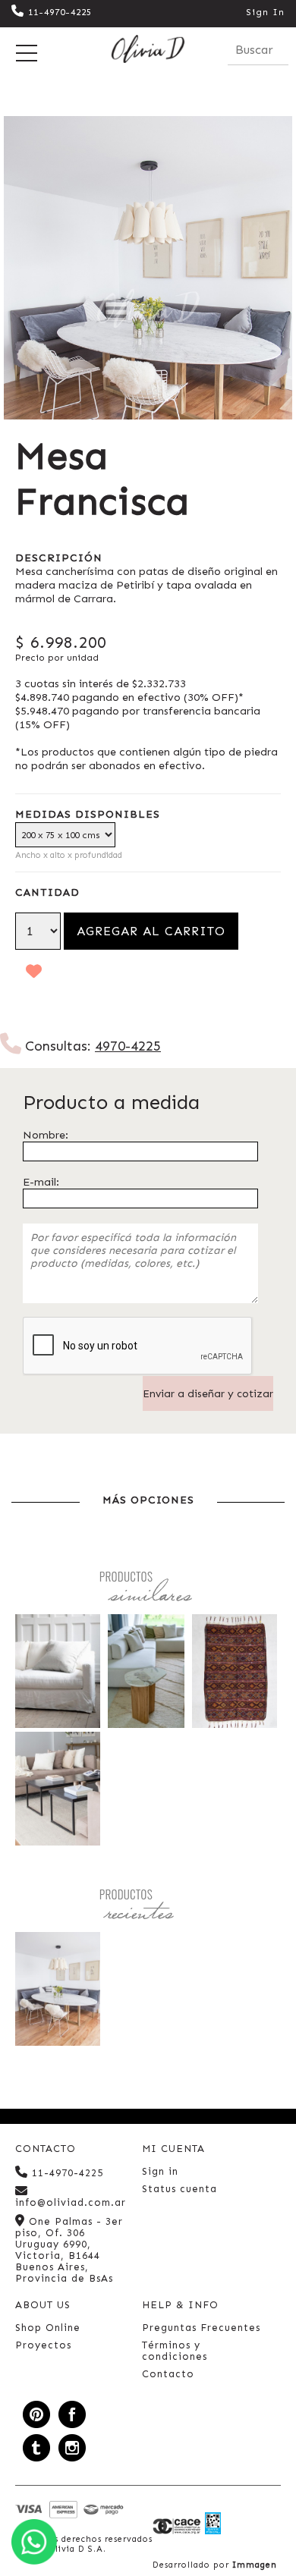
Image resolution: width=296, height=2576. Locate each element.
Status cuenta (179, 2189)
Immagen (255, 2565)
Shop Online (48, 2328)
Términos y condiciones (175, 2351)
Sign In (265, 12)
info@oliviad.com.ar (71, 2202)
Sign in (160, 2171)
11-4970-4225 (60, 12)
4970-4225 (128, 1046)
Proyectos (43, 2345)
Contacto (168, 2374)
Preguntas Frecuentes (201, 2328)
